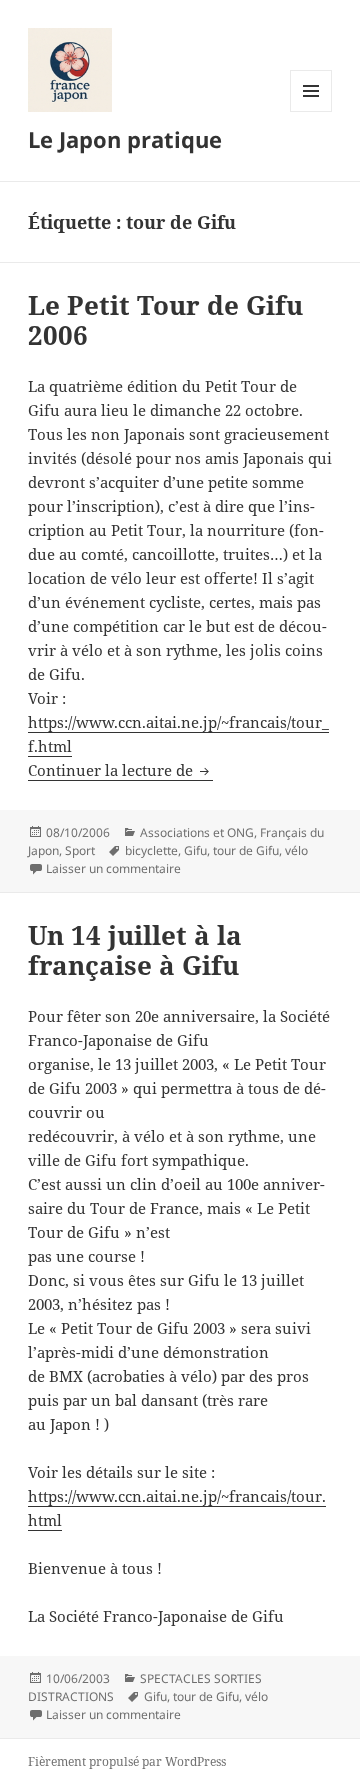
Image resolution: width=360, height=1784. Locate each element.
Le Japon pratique (125, 139)
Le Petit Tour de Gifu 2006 (165, 320)
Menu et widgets (311, 111)
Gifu (195, 850)
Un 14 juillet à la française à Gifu (135, 950)
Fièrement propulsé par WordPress (127, 1761)
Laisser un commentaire (113, 868)
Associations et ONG (197, 832)
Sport (80, 850)
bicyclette (151, 850)
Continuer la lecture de (120, 770)
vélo (296, 850)
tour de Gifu (246, 850)
